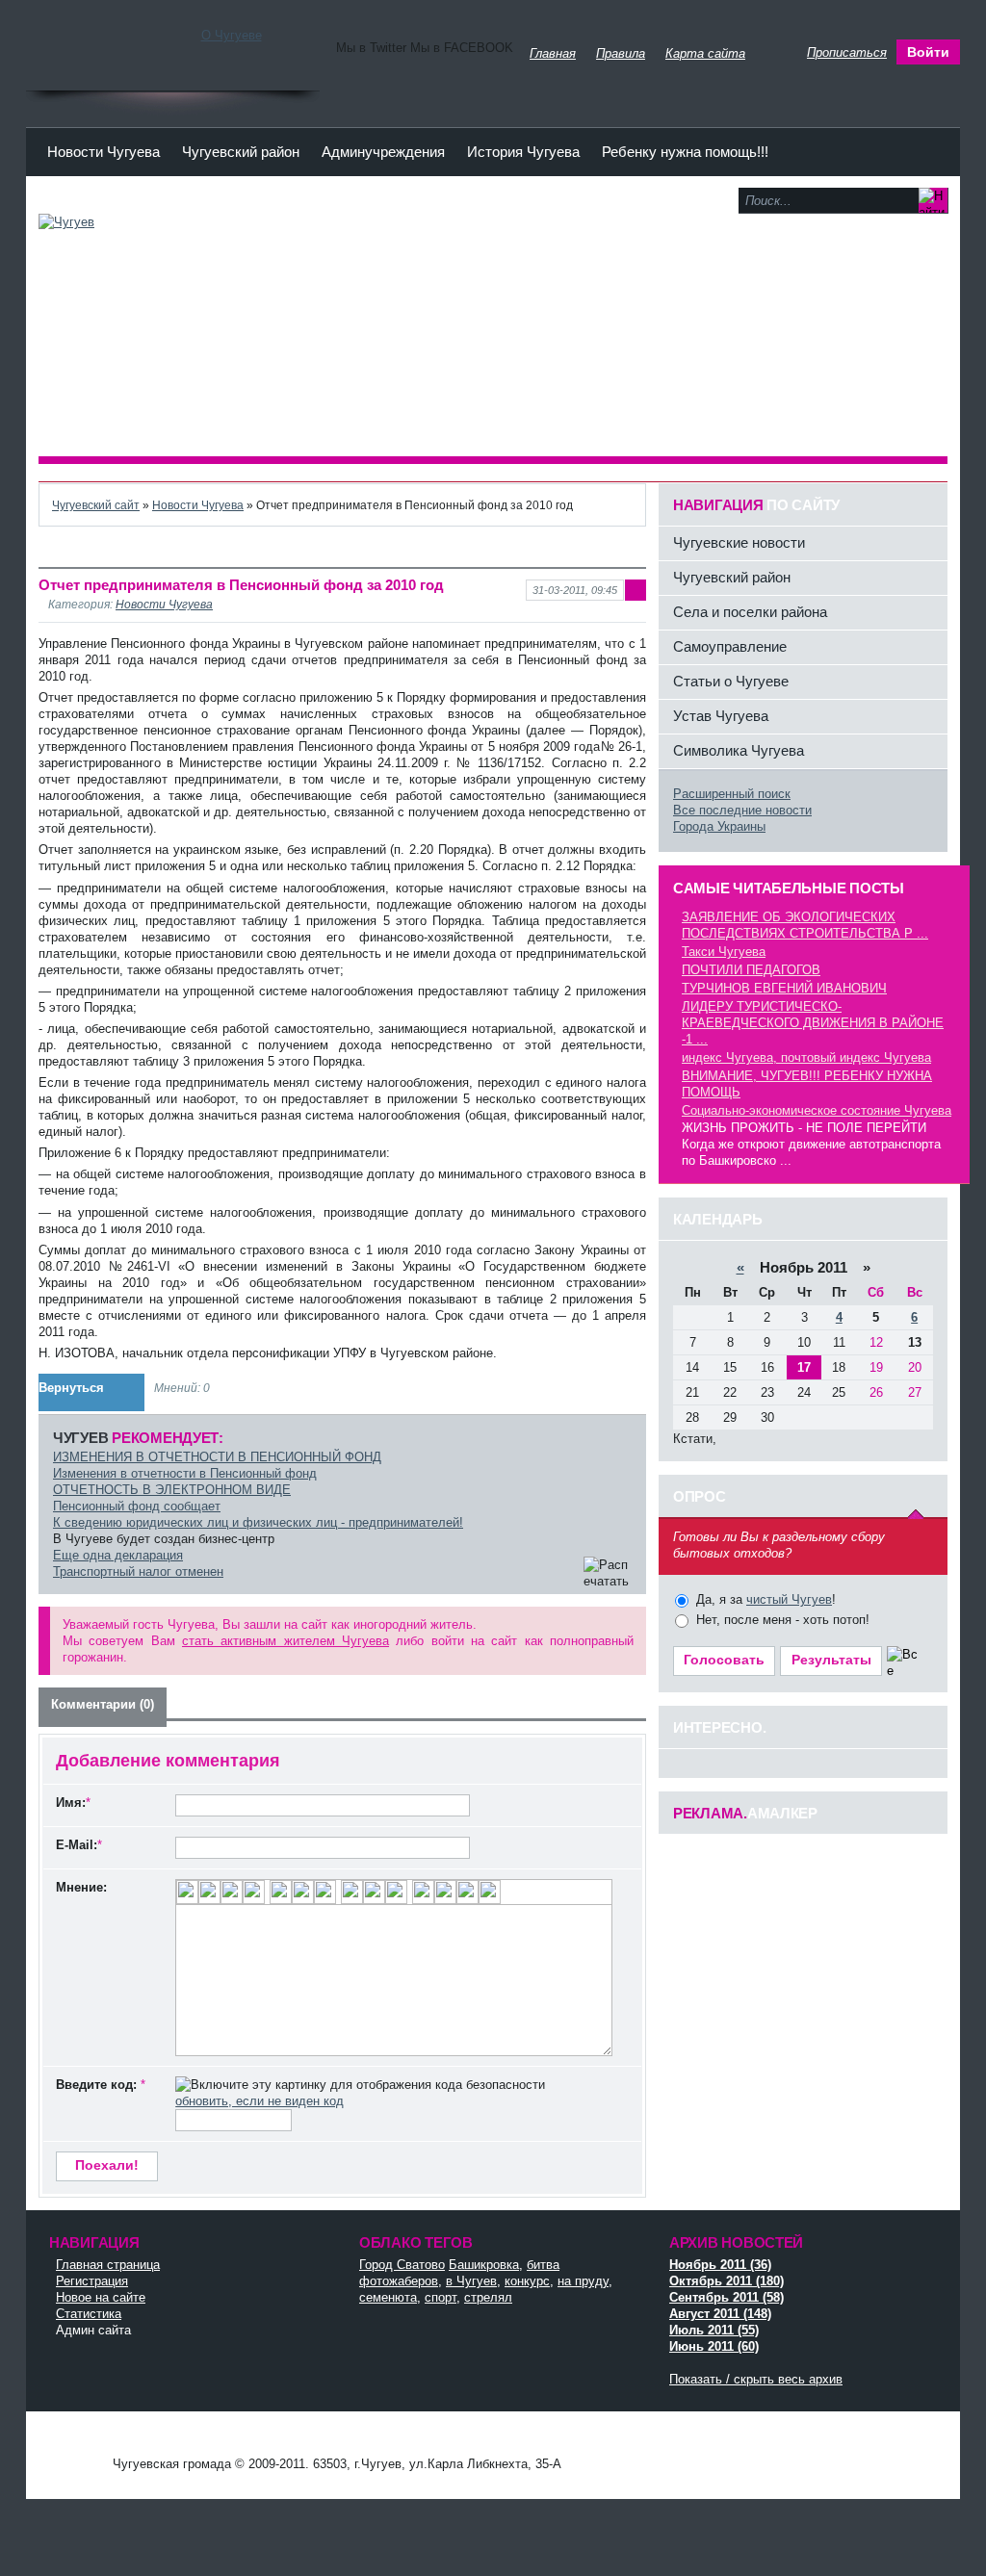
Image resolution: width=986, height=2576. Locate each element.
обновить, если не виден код (259, 2101)
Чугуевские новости (739, 542)
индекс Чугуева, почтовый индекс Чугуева (806, 1057)
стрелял (488, 2297)
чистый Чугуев (789, 1599)
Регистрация (92, 2281)
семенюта (388, 2297)
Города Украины (719, 826)
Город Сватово (402, 2265)
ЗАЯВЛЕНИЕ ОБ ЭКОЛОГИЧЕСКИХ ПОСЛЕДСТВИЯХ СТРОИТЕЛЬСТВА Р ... (805, 925)
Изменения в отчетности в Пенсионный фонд (185, 1473)
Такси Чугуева (724, 952)
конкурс (527, 2281)
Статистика (89, 2314)
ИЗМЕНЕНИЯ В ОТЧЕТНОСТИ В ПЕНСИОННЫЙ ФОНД (217, 1457)
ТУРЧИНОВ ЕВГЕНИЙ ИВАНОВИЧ (784, 988)
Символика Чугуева (739, 750)
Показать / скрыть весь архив (756, 2379)
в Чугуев (471, 2281)
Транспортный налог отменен (138, 1571)
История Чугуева (523, 152)
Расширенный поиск (732, 794)
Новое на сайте (101, 2297)
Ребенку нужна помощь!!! (685, 152)
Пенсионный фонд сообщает (137, 1506)
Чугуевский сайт (96, 505)
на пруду (583, 2281)
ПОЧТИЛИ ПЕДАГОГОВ (751, 970)
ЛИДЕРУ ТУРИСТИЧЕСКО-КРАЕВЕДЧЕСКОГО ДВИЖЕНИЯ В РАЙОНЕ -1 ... (813, 1023)
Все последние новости (742, 810)
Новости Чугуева (104, 152)
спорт (441, 2297)
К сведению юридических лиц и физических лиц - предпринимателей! (258, 1522)
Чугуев (74, 2446)
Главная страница (108, 2265)
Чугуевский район (241, 152)
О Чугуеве (232, 35)
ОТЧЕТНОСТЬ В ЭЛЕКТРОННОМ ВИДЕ (172, 1490)
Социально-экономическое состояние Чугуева (817, 1110)
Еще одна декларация (118, 1555)
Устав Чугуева (721, 716)
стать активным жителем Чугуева (285, 1641)
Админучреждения (383, 152)
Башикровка (484, 2265)
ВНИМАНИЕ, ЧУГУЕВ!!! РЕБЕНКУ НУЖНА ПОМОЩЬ (807, 1084)
